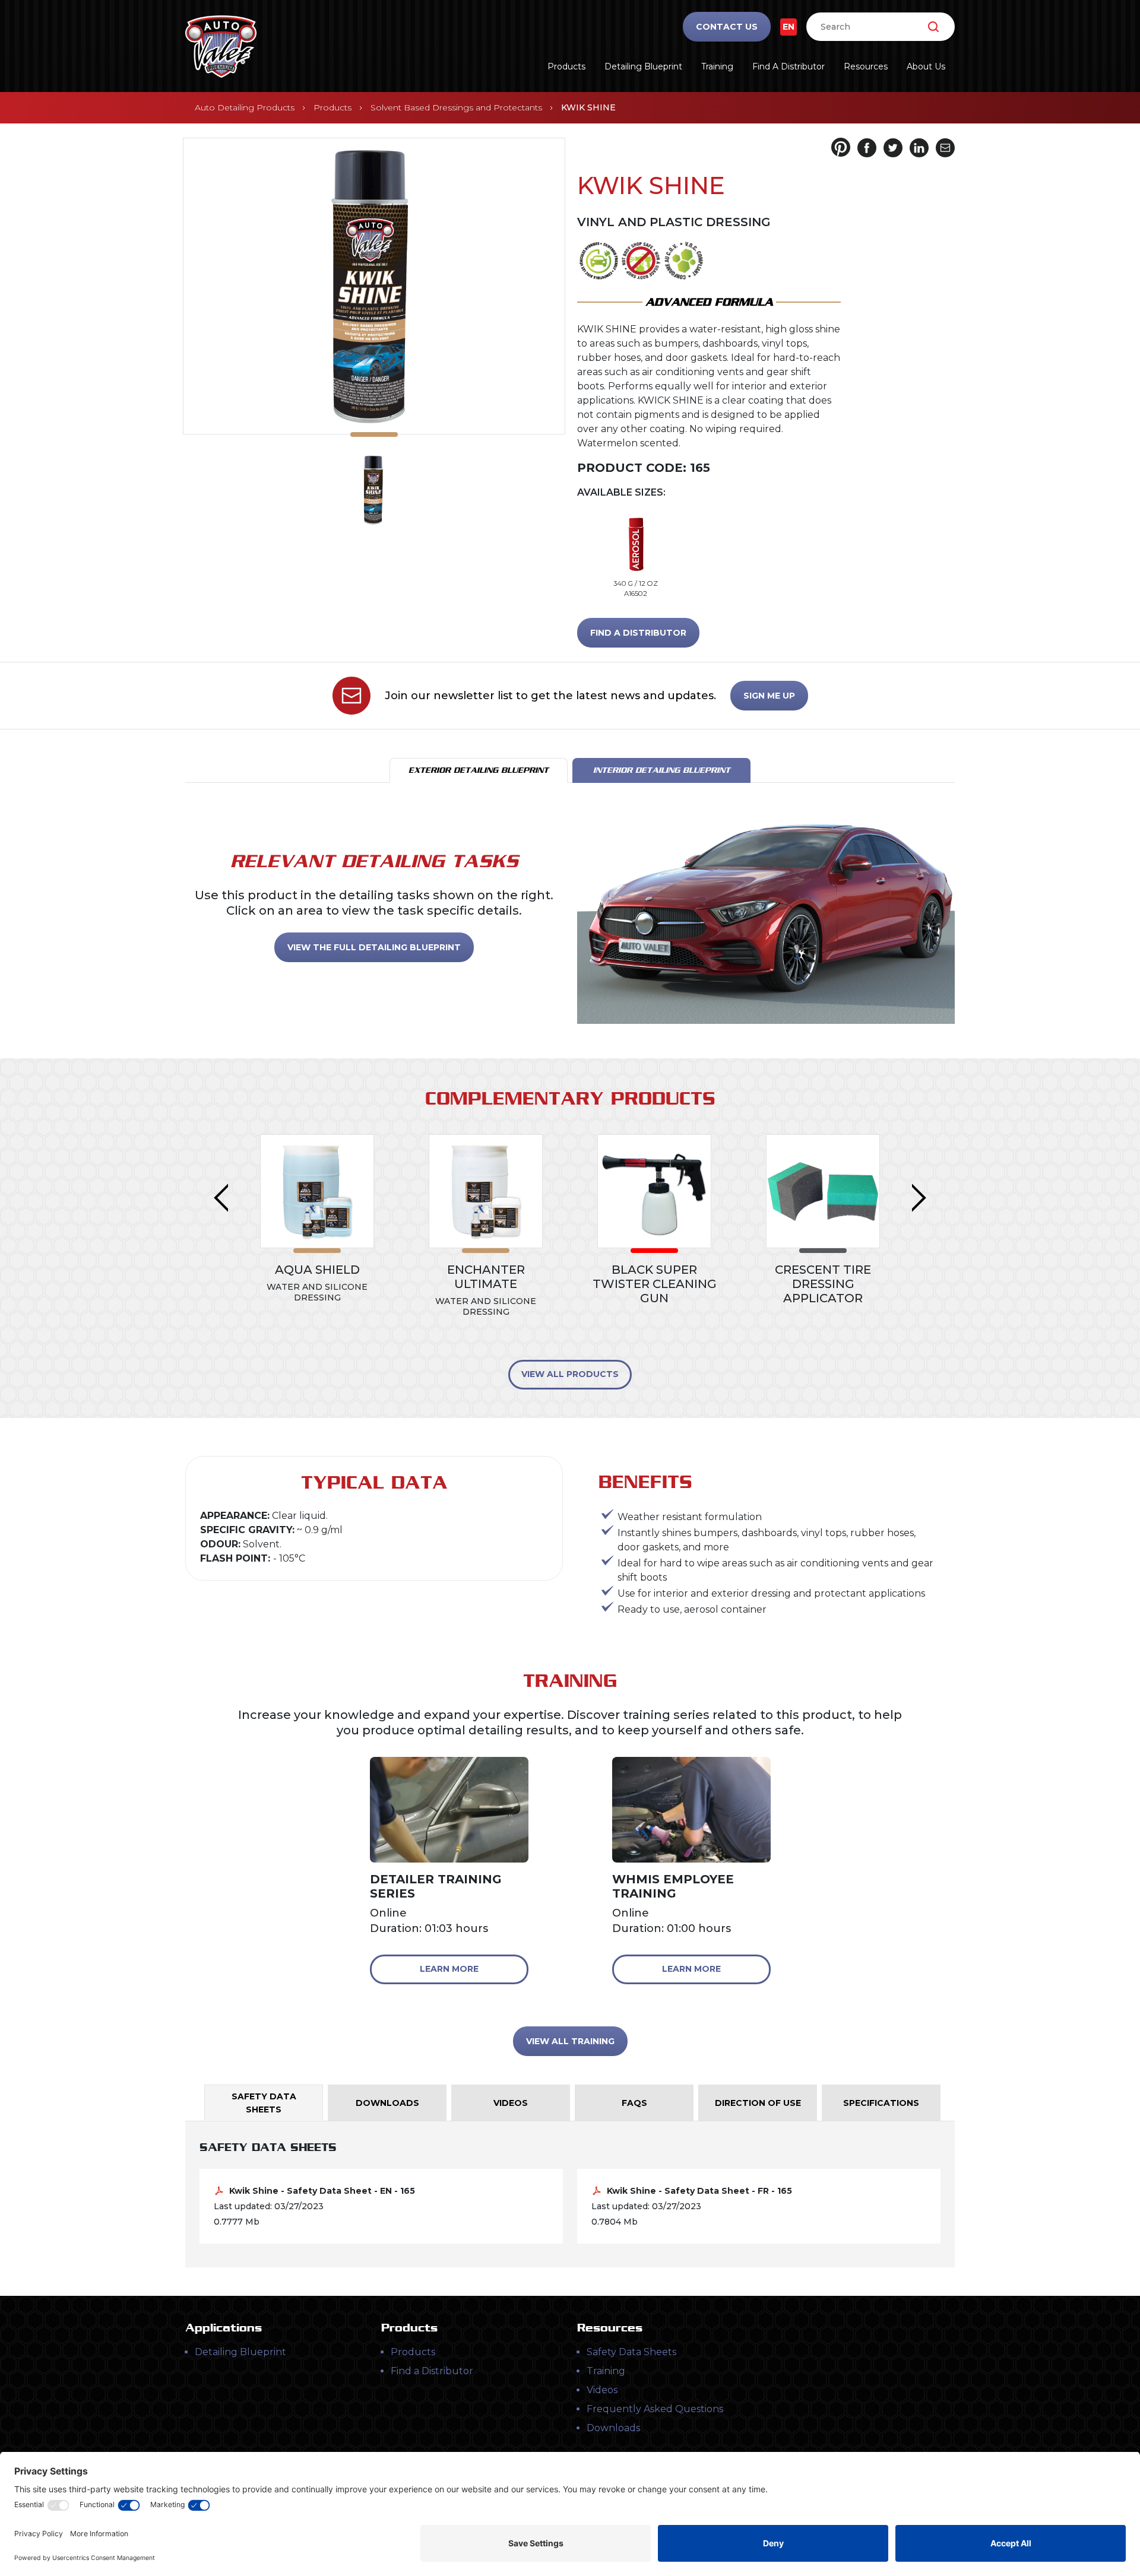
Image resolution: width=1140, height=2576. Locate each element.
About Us (926, 66)
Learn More (449, 1969)
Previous (221, 1198)
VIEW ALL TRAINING (570, 2041)
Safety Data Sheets (631, 2352)
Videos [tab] (511, 2103)
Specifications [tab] (881, 2103)
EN (788, 27)
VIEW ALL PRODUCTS (570, 1374)
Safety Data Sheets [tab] (264, 2103)
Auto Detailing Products (245, 107)
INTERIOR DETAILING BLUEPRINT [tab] (662, 770)
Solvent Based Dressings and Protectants (456, 107)
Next (919, 1198)
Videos (602, 2390)
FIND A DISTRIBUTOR (638, 633)
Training (717, 66)
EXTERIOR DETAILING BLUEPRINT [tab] (479, 770)
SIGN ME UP (769, 696)
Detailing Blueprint (643, 66)
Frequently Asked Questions (655, 2409)
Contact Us (727, 27)
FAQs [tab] (634, 2103)
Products (566, 66)
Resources (866, 66)
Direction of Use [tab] (758, 2103)
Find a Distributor (788, 66)
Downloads (613, 2428)
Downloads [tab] (387, 2103)
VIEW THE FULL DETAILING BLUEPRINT (374, 947)
